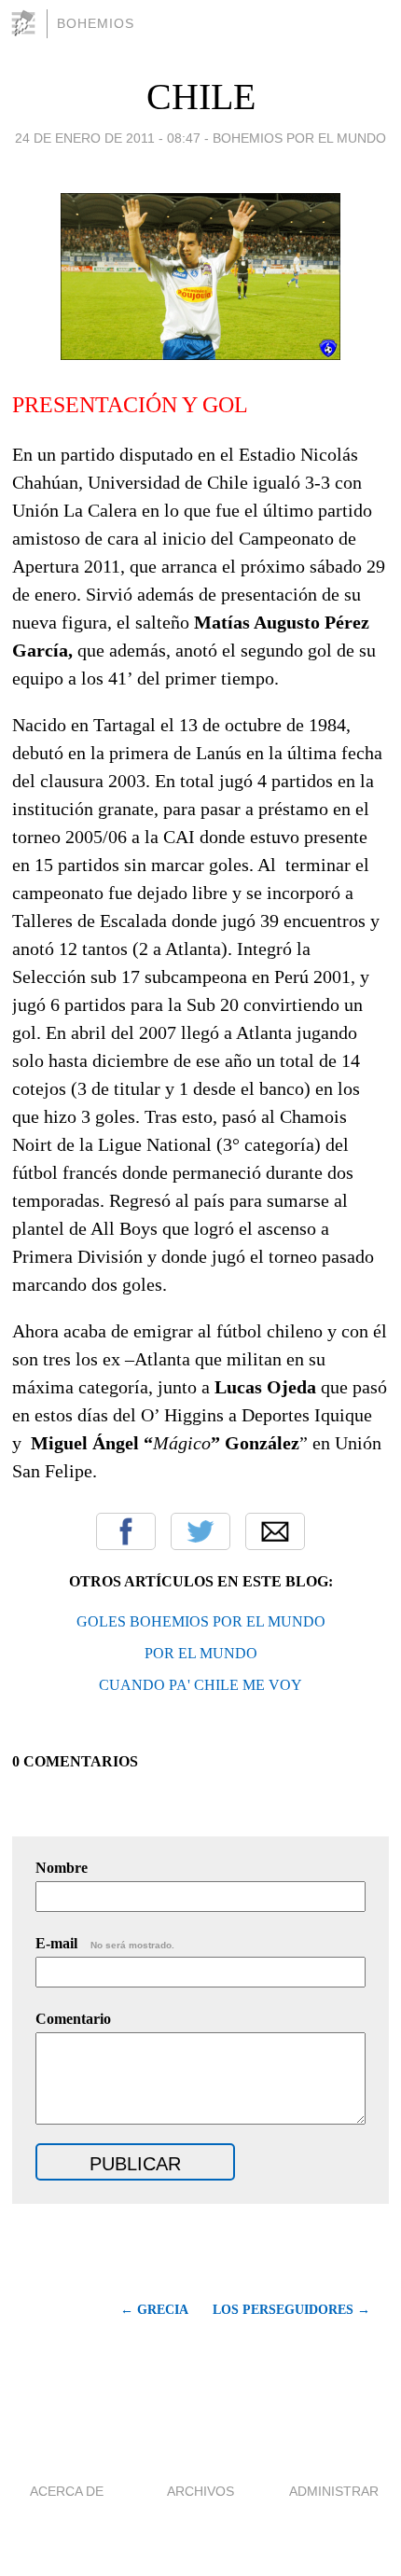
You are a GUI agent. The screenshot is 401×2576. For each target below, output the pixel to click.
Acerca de (67, 2491)
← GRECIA (154, 2310)
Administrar (334, 2491)
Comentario (73, 2019)
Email (275, 1531)
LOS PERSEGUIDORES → (291, 2310)
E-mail (105, 1943)
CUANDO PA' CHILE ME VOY (200, 1685)
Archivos (200, 2491)
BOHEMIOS (96, 23)
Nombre (62, 1868)
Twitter (200, 1531)
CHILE (201, 97)
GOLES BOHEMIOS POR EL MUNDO (201, 1621)
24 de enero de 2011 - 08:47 (108, 138)
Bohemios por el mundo (299, 138)
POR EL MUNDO (201, 1653)
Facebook (126, 1531)
